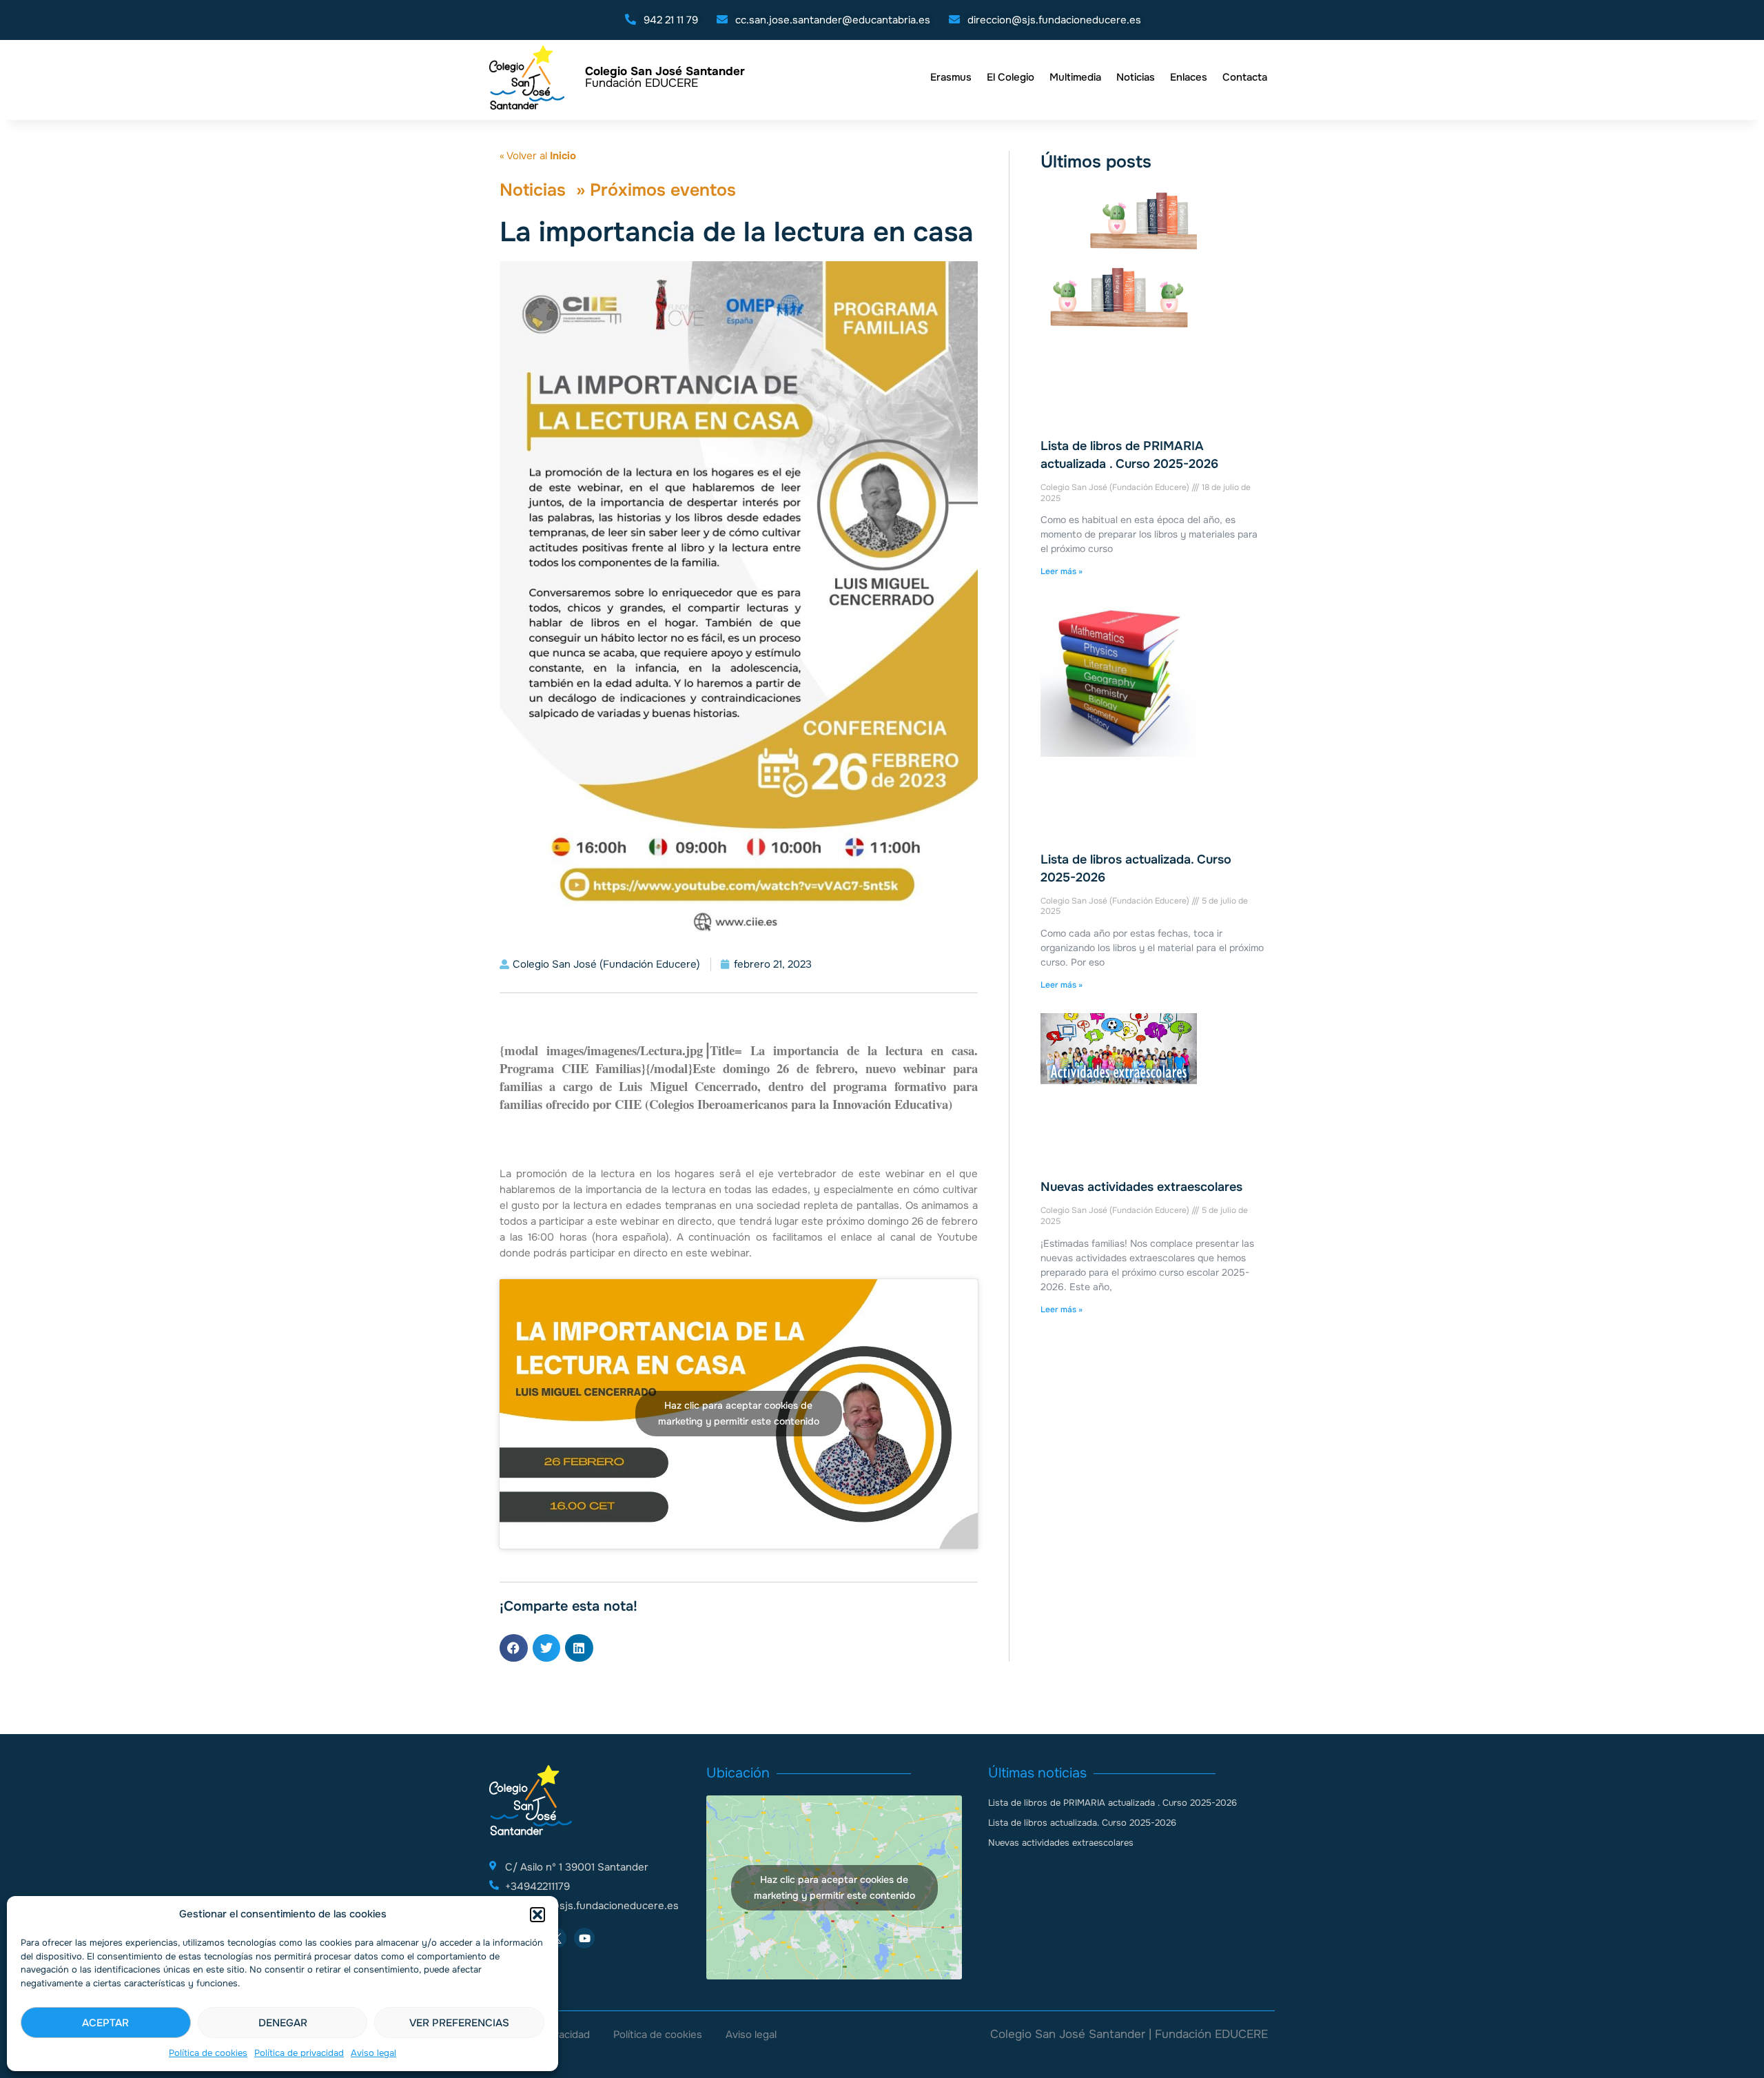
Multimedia (1075, 77)
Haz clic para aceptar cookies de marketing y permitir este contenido (739, 1413)
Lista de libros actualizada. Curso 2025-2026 (1082, 1823)
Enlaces (1189, 77)
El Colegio (1011, 77)
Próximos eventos (663, 190)
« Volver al (538, 156)
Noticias (1136, 77)
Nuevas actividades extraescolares (1141, 1187)
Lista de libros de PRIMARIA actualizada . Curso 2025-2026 (1112, 1803)
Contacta (1245, 77)
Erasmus (951, 77)
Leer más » (1062, 571)
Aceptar (105, 2023)
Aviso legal (373, 2053)
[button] (537, 1915)
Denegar (283, 2023)
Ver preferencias (459, 2023)
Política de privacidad (299, 2053)
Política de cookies (208, 2053)
